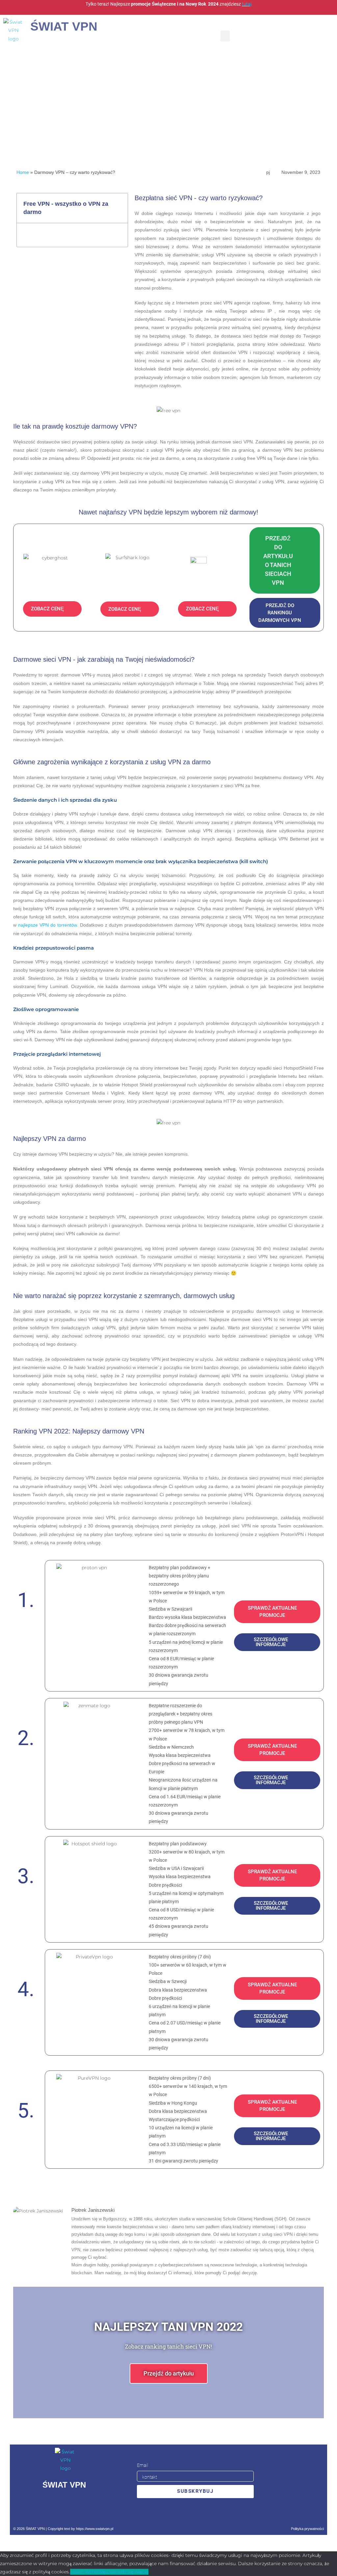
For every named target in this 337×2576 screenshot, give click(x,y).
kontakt (150, 2477)
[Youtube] (86, 2505)
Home (23, 172)
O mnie (150, 2490)
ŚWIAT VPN (64, 26)
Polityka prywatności (307, 2529)
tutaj (247, 4)
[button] (225, 36)
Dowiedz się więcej (127, 2572)
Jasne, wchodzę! (88, 2572)
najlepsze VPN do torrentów (47, 925)
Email (143, 2465)
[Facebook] (42, 2505)
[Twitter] (64, 2505)
